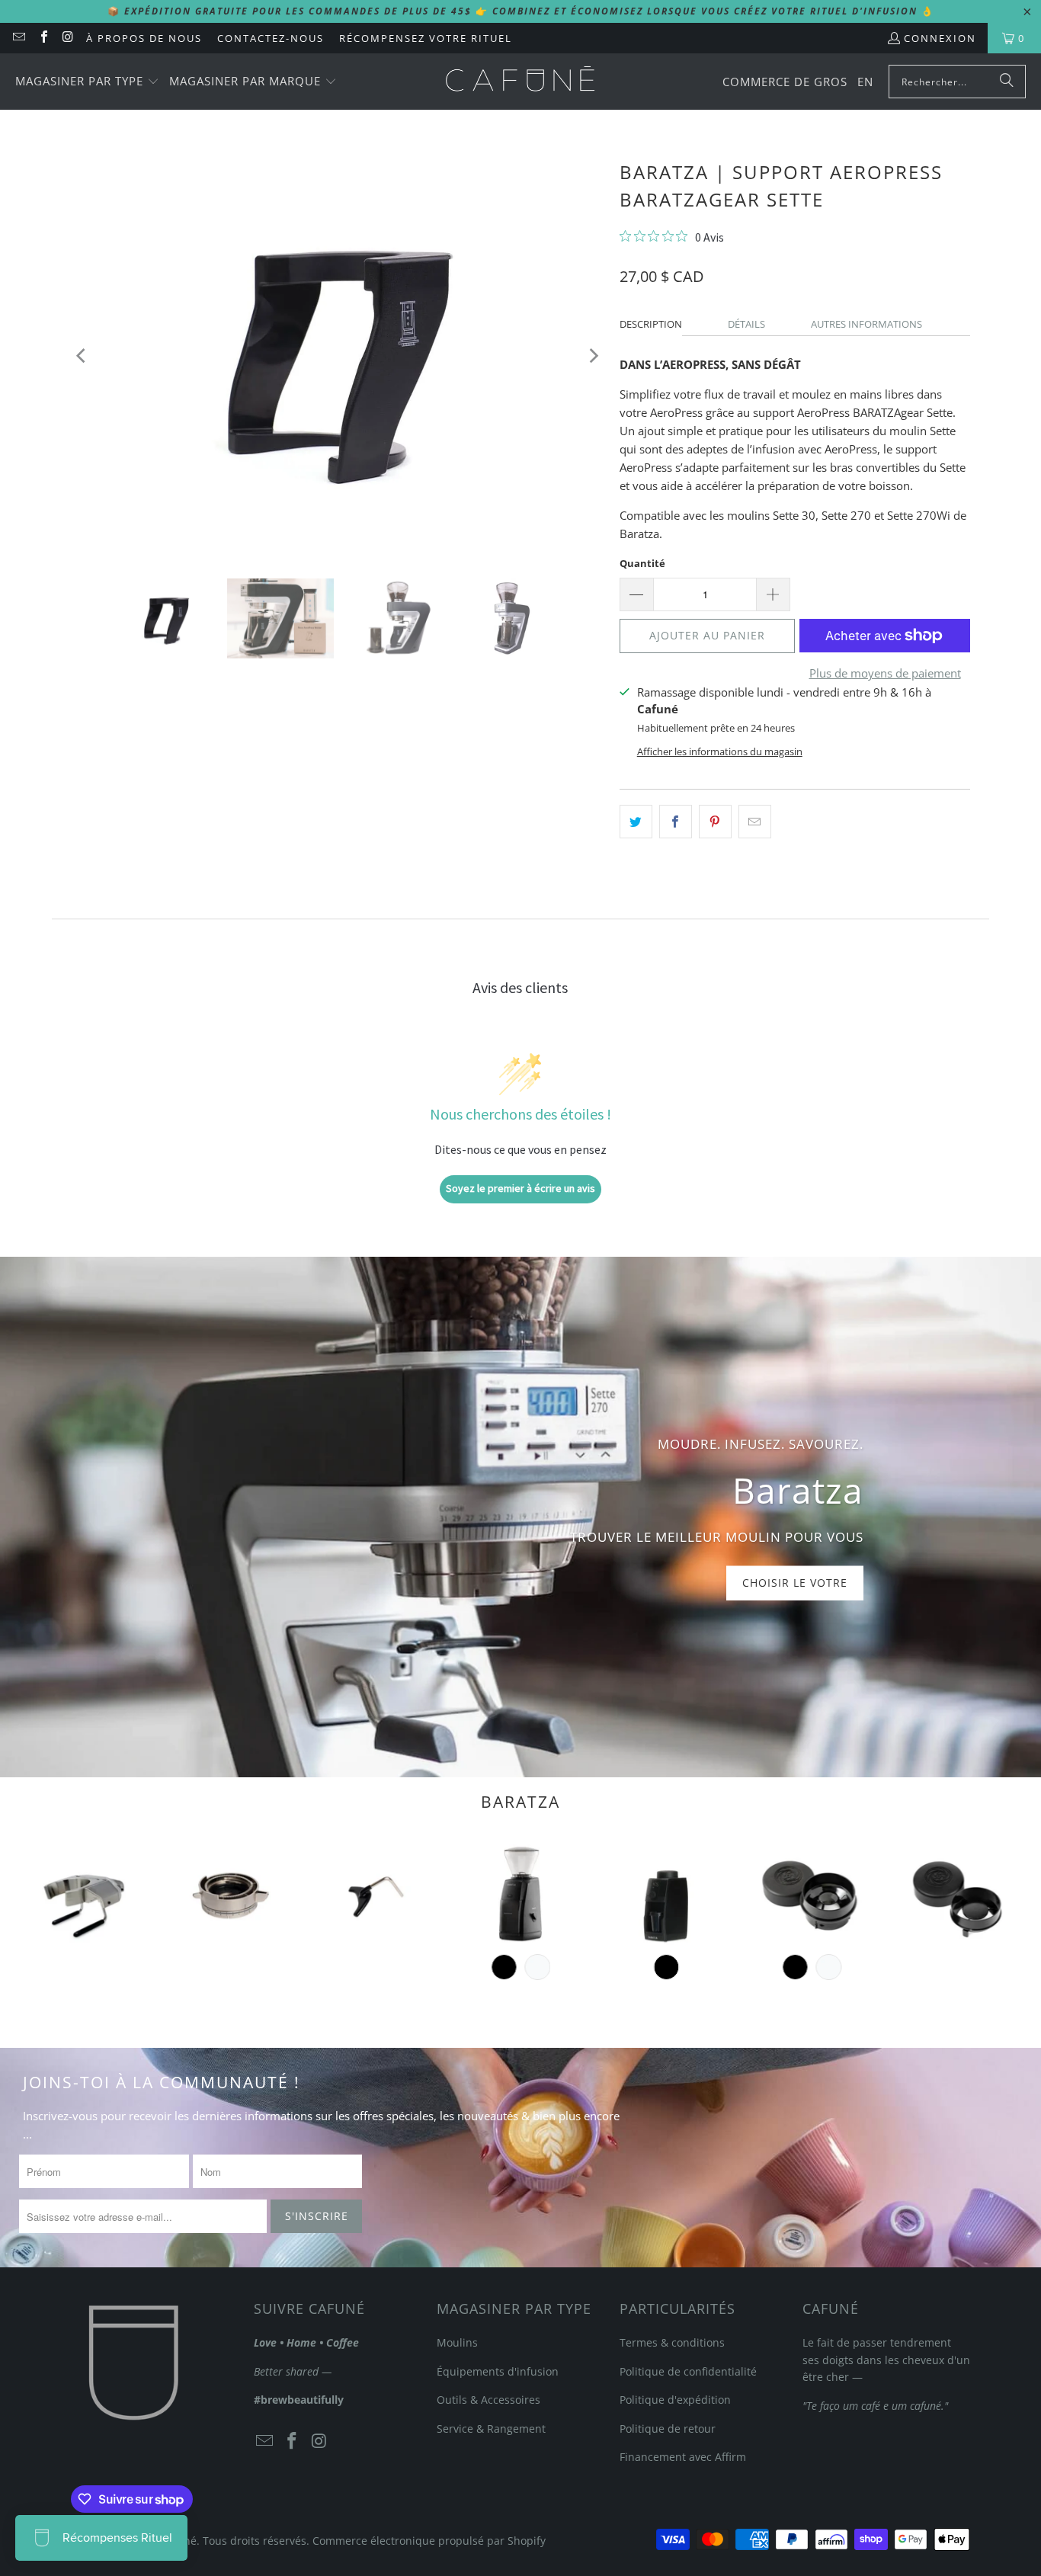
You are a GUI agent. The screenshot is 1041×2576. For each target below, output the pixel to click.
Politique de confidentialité (688, 2371)
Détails (746, 324)
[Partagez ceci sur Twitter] (636, 822)
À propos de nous (144, 38)
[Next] (593, 356)
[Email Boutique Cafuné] (18, 38)
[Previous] (82, 356)
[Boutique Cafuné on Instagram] (68, 38)
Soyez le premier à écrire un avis (520, 1188)
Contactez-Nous (271, 38)
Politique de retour (668, 2429)
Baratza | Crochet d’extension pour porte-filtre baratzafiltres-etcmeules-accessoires (375, 1894)
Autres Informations (866, 324)
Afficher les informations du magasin (720, 751)
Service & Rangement (491, 2429)
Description (651, 324)
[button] (87, 82)
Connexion (940, 38)
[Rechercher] (1007, 82)
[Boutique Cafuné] (520, 82)
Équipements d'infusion (498, 2371)
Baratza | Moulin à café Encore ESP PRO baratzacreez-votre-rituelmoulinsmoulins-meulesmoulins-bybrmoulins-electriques (666, 1894)
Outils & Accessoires (488, 2400)
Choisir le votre (795, 1583)
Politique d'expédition (675, 2400)
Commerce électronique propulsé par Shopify (429, 2541)
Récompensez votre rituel (426, 38)
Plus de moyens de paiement (885, 673)
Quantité (642, 563)
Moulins (457, 2342)
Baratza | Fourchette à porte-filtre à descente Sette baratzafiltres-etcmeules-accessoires (83, 1894)
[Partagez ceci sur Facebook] (676, 822)
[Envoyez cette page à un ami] (755, 822)
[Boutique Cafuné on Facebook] (43, 38)
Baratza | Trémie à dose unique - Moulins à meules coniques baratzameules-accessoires (812, 1894)
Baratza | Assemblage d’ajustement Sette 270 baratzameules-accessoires (229, 1894)
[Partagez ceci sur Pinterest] (715, 822)
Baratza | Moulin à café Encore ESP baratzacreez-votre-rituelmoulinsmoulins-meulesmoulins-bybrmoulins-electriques (520, 1894)
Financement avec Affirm (683, 2457)
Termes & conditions (672, 2342)
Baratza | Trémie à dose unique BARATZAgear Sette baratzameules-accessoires (958, 1894)
